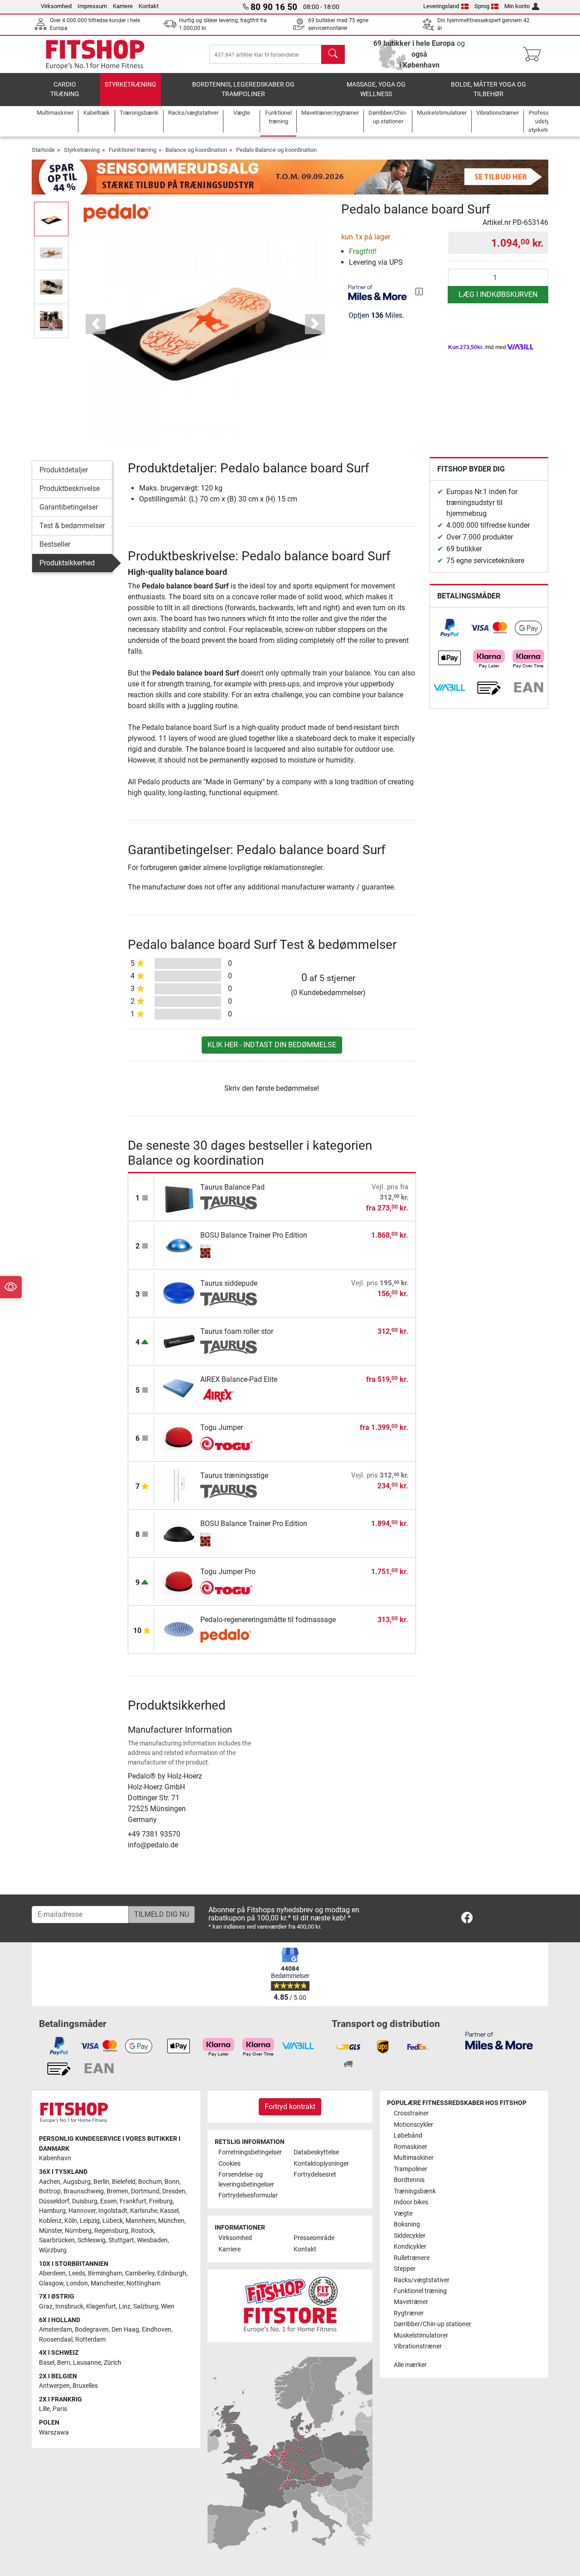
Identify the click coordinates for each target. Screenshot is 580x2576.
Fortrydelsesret (315, 2175)
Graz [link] (46, 2306)
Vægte (403, 2214)
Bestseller (55, 544)
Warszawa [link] (54, 2433)
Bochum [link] (150, 2182)
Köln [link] (71, 2221)
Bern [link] (64, 2363)
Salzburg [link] (146, 2306)
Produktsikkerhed (67, 563)
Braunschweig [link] (84, 2191)
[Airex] (229, 1395)
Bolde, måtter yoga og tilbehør (488, 90)
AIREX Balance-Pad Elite (239, 1379)
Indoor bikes (411, 2202)
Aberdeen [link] (52, 2273)
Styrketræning (130, 85)
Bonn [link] (172, 2182)
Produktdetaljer (64, 470)
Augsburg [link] (77, 2182)
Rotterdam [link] (90, 2340)
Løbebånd (408, 2136)
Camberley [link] (140, 2273)
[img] (419, 292)
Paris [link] (60, 2409)
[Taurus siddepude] (179, 1293)
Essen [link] (109, 2201)
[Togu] (229, 1444)
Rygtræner (409, 2313)
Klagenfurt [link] (101, 2306)
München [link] (171, 2221)
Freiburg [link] (161, 2201)
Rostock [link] (143, 2231)
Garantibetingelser (69, 507)
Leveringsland (441, 6)
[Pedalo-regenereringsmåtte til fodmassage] (179, 1629)
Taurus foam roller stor (237, 1331)
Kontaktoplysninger (321, 2164)
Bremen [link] (117, 2191)
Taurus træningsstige (234, 1475)
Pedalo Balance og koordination (276, 150)
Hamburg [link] (52, 2211)
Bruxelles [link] (85, 2386)
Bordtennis (409, 2180)
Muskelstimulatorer (421, 2335)
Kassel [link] (169, 2211)
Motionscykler (413, 2125)
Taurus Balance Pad (232, 1187)
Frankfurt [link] (133, 2201)
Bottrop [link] (50, 2191)
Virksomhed (56, 6)
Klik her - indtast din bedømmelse (272, 1045)
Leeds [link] (77, 2273)
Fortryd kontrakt (290, 2107)
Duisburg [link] (85, 2201)
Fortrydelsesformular (248, 2195)
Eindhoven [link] (157, 2330)
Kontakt (149, 6)
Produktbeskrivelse (70, 488)
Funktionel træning (133, 150)
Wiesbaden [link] (152, 2240)
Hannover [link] (82, 2211)
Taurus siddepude (229, 1283)
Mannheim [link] (140, 2221)
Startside (43, 150)
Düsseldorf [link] (54, 2201)
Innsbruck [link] (69, 2306)
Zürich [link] (113, 2363)
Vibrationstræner (418, 2346)
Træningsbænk (415, 2191)
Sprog (482, 6)
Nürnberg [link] (78, 2231)
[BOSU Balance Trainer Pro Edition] (179, 1245)
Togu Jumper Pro (228, 1572)
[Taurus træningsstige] (179, 1485)
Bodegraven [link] (92, 2330)
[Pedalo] (117, 212)
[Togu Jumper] (179, 1437)
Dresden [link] (174, 2191)
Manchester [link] (107, 2283)
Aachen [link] (50, 2182)
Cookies (230, 2164)
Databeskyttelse (316, 2152)
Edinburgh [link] (172, 2273)
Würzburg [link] (53, 2250)
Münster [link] (51, 2231)
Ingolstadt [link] (113, 2211)
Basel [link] (47, 2363)
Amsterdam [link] (56, 2330)
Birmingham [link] (105, 2273)
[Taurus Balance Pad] (179, 1197)
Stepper (405, 2269)
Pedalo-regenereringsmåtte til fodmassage (268, 1620)
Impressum (92, 6)
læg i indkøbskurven (498, 294)
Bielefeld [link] (124, 2182)
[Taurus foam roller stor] (179, 1341)
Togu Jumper (222, 1427)
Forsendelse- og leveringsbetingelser (246, 2180)
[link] (449, 628)
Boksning (407, 2224)
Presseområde (314, 2238)
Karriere (123, 6)
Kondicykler (410, 2247)
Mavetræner (411, 2302)
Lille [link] (44, 2409)
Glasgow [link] (51, 2283)
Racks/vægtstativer (422, 2280)
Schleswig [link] (92, 2240)
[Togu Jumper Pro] (179, 1581)
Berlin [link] (101, 2182)
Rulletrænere (412, 2258)
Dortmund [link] (145, 2191)
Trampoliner (411, 2169)
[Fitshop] (95, 54)
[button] (51, 219)
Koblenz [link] (50, 2221)
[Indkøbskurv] (534, 54)
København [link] (55, 2158)
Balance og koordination (196, 150)
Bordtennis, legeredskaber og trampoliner (243, 90)
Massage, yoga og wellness (376, 90)
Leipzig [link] (90, 2221)
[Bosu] (229, 1251)
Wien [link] (168, 2306)
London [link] (77, 2283)
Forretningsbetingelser (250, 2152)
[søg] (333, 54)
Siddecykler (410, 2236)
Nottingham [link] (143, 2283)
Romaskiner (411, 2147)
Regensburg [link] (111, 2231)
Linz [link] (125, 2306)
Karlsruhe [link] (144, 2211)
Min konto (517, 6)
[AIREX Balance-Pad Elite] (179, 1389)
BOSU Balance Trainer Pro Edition (254, 1235)
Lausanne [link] (87, 2363)
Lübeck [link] (113, 2221)
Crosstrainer (411, 2113)
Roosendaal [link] (56, 2340)
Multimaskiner (414, 2158)
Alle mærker (410, 2365)
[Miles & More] (499, 2040)
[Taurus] (229, 1203)
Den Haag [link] (125, 2330)
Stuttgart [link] (121, 2240)
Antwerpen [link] (54, 2386)
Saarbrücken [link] (57, 2240)
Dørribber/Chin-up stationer (433, 2324)
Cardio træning (65, 90)
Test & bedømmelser (72, 526)
